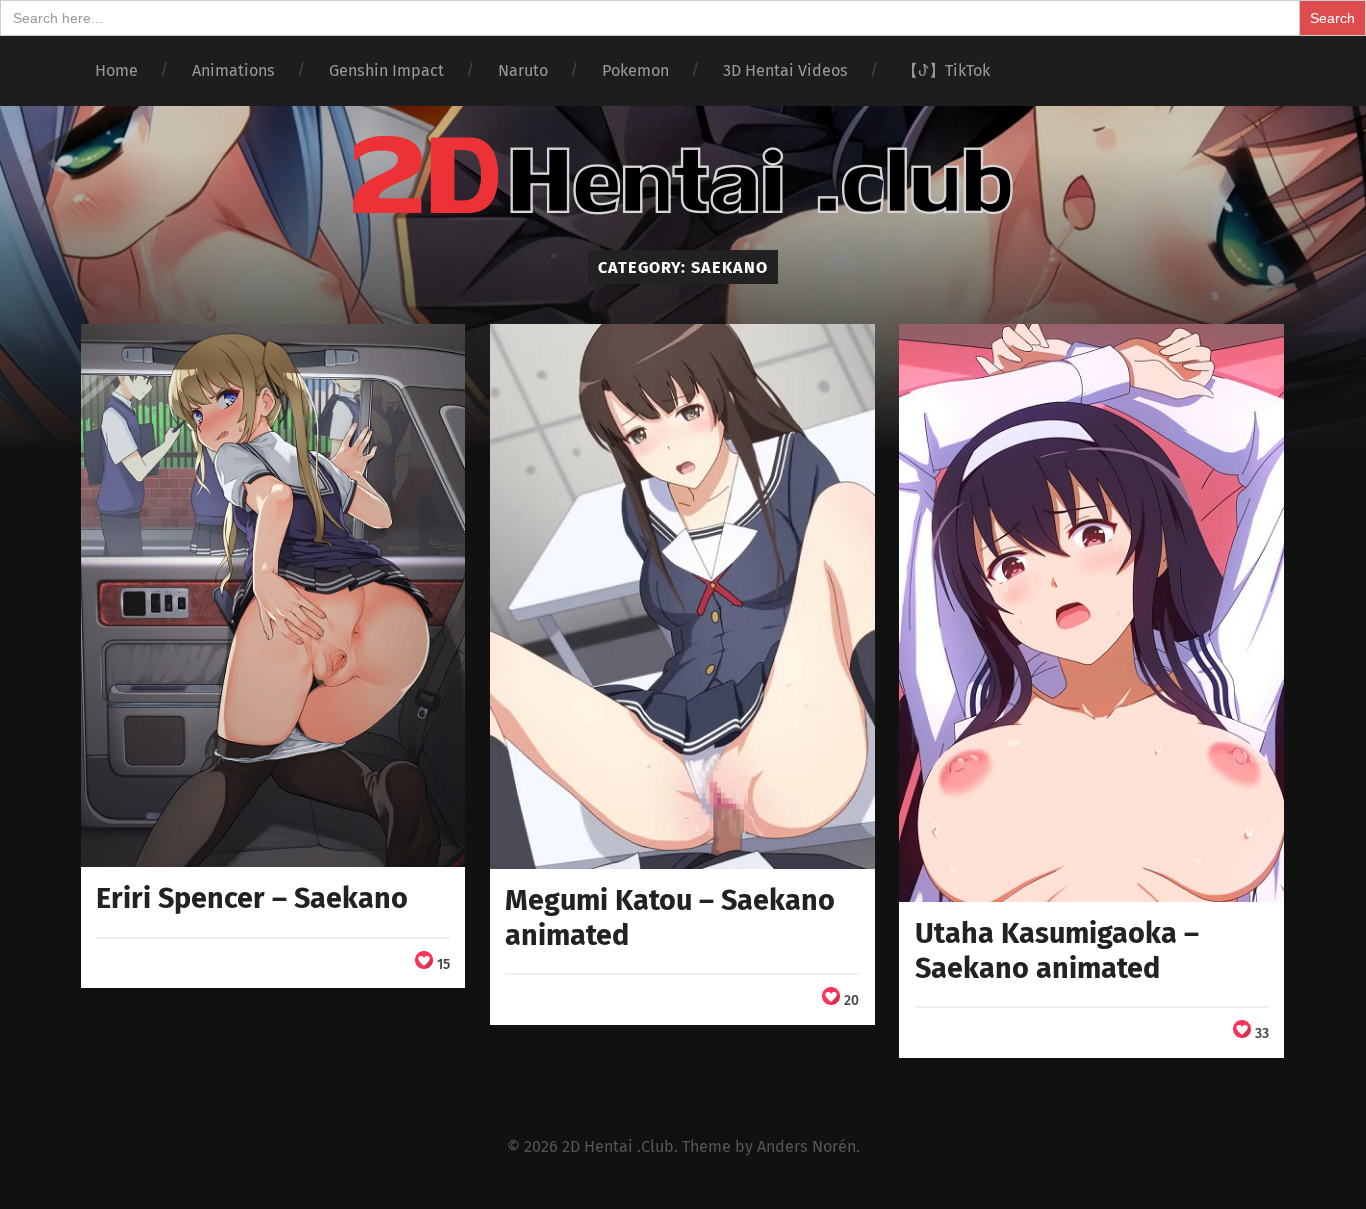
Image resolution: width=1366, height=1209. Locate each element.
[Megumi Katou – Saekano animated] (682, 596)
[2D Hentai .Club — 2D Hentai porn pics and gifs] (683, 175)
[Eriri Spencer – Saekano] (273, 595)
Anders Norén (806, 1146)
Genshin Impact (386, 70)
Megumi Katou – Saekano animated (670, 918)
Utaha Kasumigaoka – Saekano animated (1057, 951)
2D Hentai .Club (618, 1146)
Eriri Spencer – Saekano (252, 898)
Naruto (523, 70)
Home (116, 70)
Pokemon (635, 70)
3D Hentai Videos (785, 70)
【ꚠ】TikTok (946, 70)
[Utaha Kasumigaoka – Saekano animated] (1091, 612)
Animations (233, 70)
